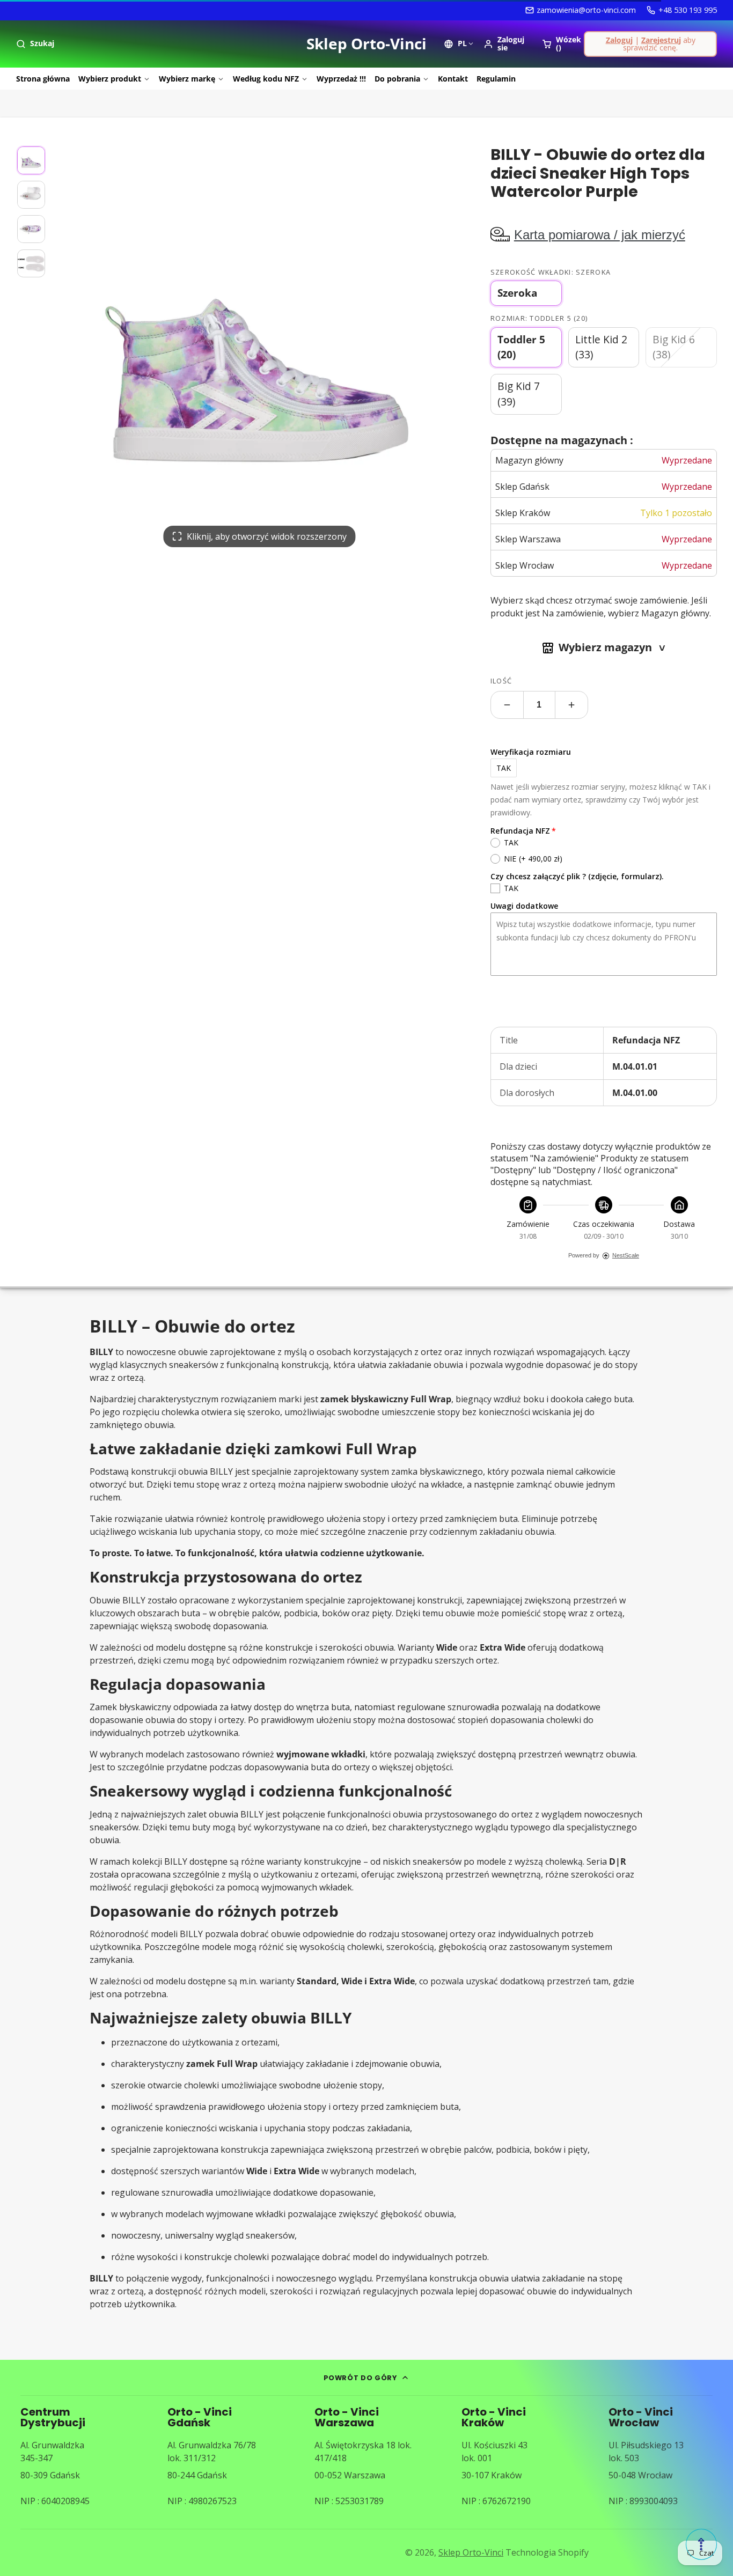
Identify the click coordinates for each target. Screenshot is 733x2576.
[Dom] (366, 44)
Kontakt (453, 79)
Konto (506, 44)
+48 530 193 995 (688, 10)
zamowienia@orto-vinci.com (586, 10)
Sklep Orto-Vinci (471, 2552)
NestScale (626, 1255)
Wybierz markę (187, 79)
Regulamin (496, 79)
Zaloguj (619, 40)
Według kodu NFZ (266, 79)
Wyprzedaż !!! (341, 79)
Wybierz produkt (110, 79)
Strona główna (43, 79)
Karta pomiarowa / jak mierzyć (600, 235)
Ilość (501, 681)
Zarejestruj (661, 40)
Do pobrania (397, 79)
